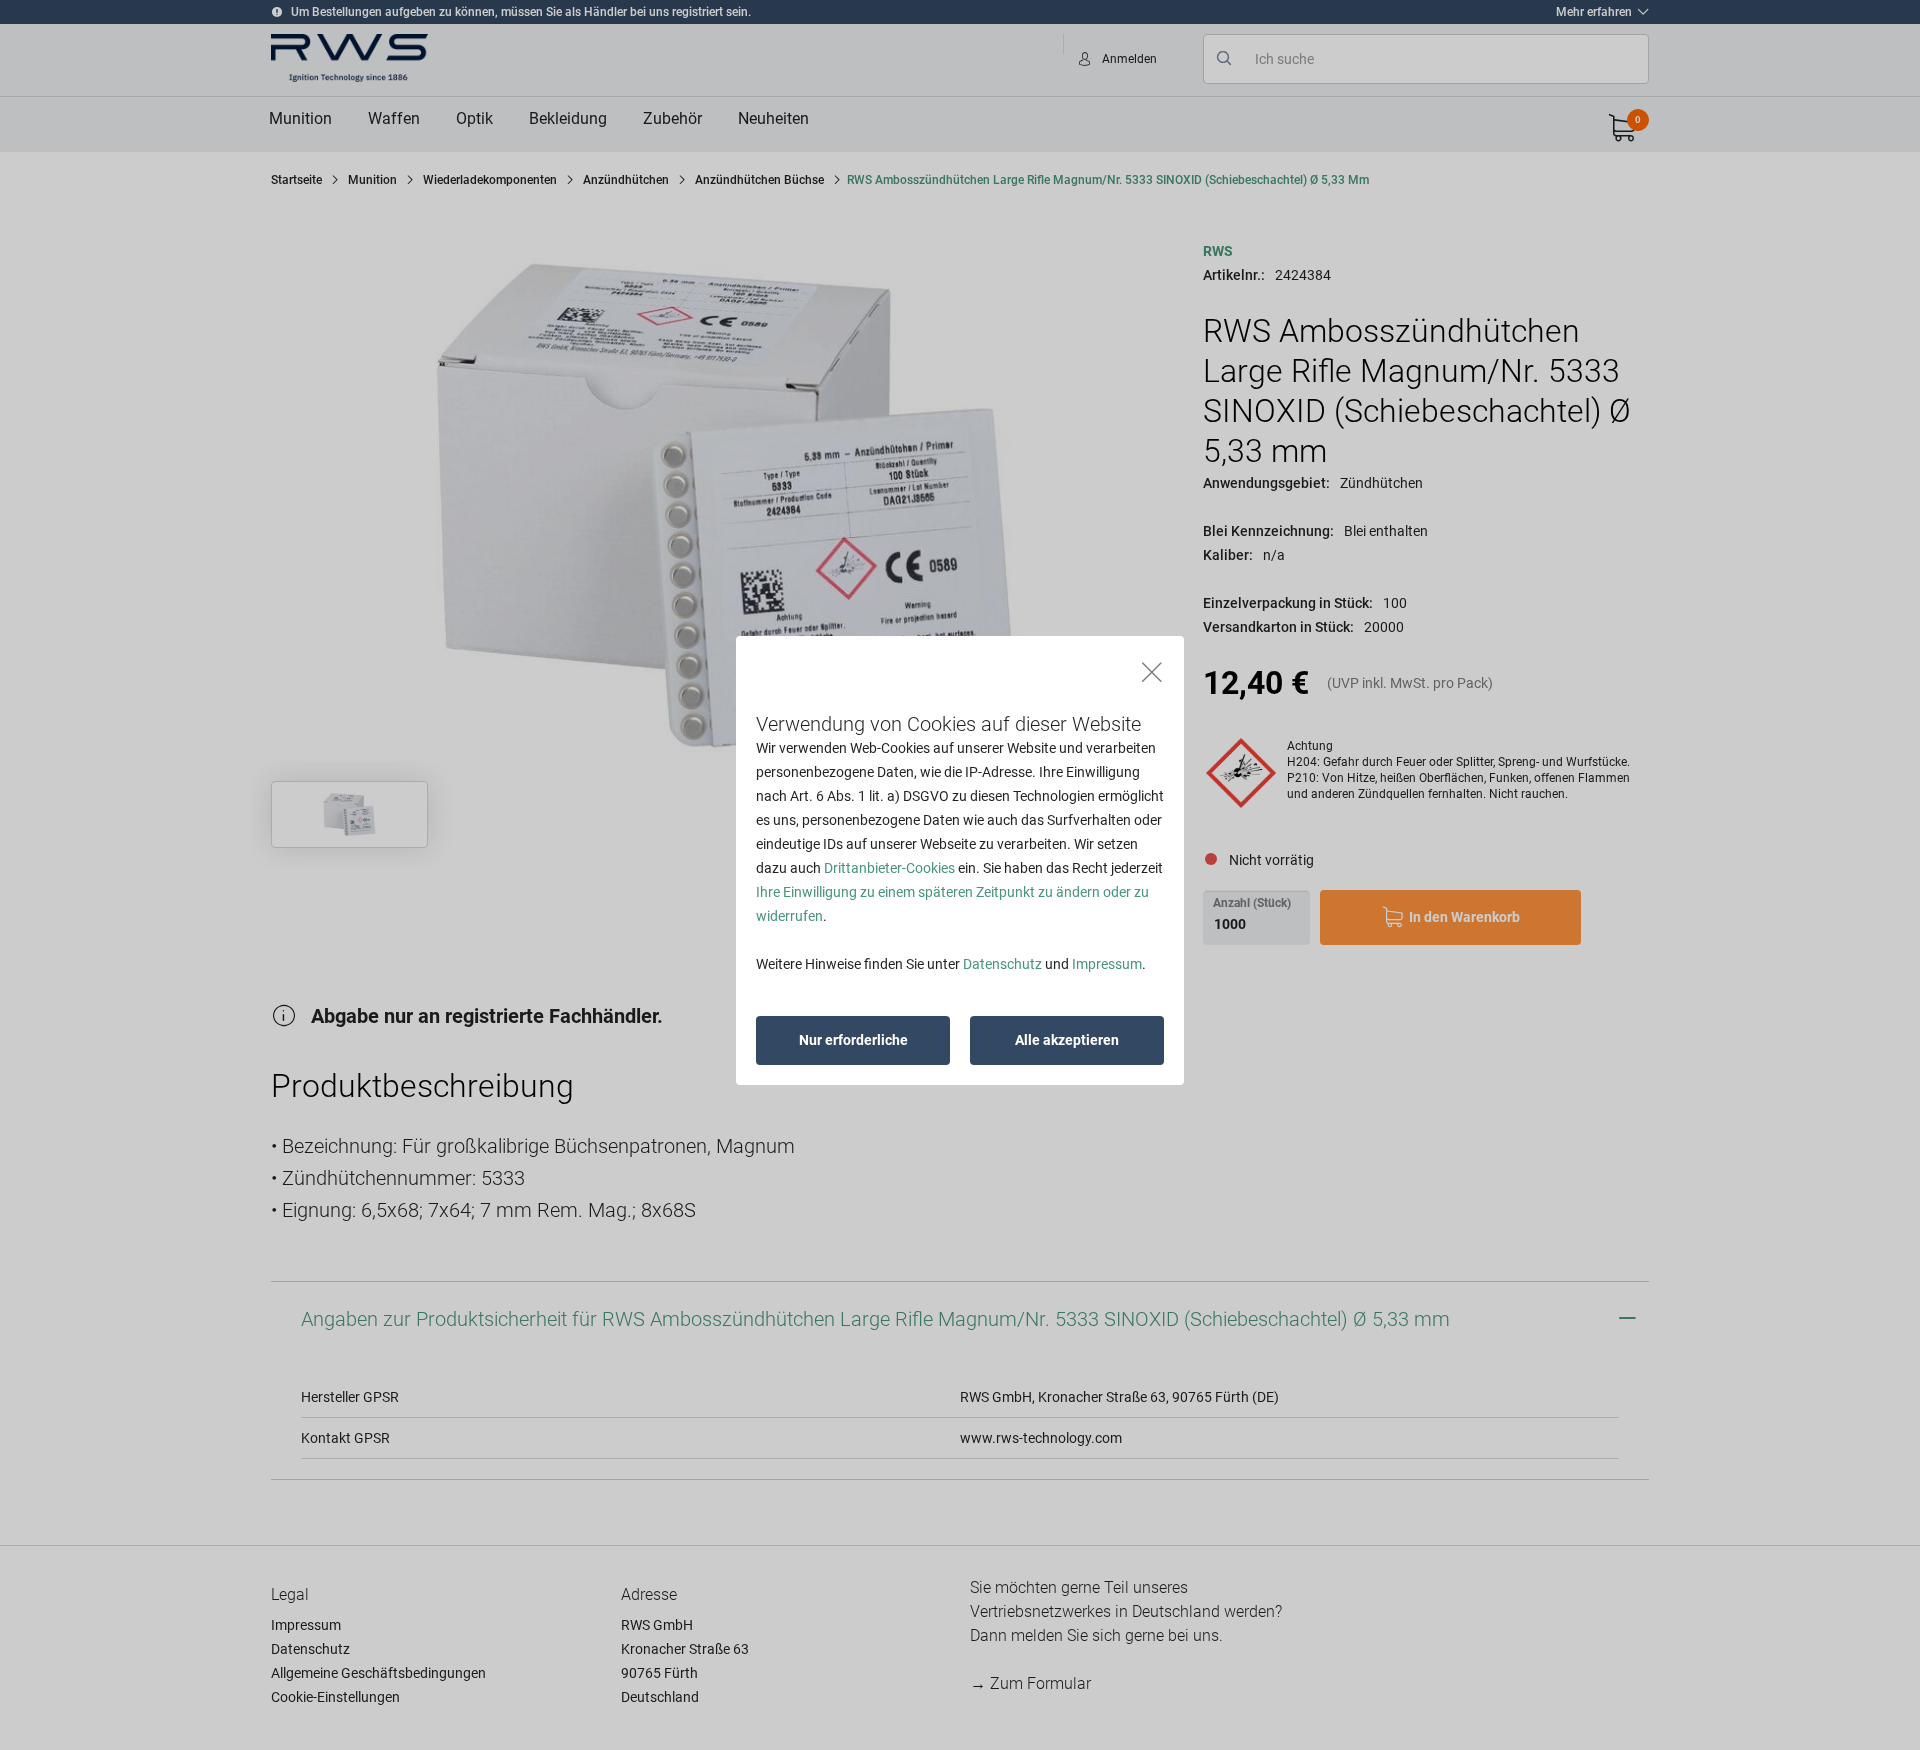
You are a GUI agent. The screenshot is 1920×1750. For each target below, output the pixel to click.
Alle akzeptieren (1067, 1040)
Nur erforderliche (853, 1040)
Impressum (1107, 964)
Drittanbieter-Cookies (889, 868)
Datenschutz (1002, 964)
